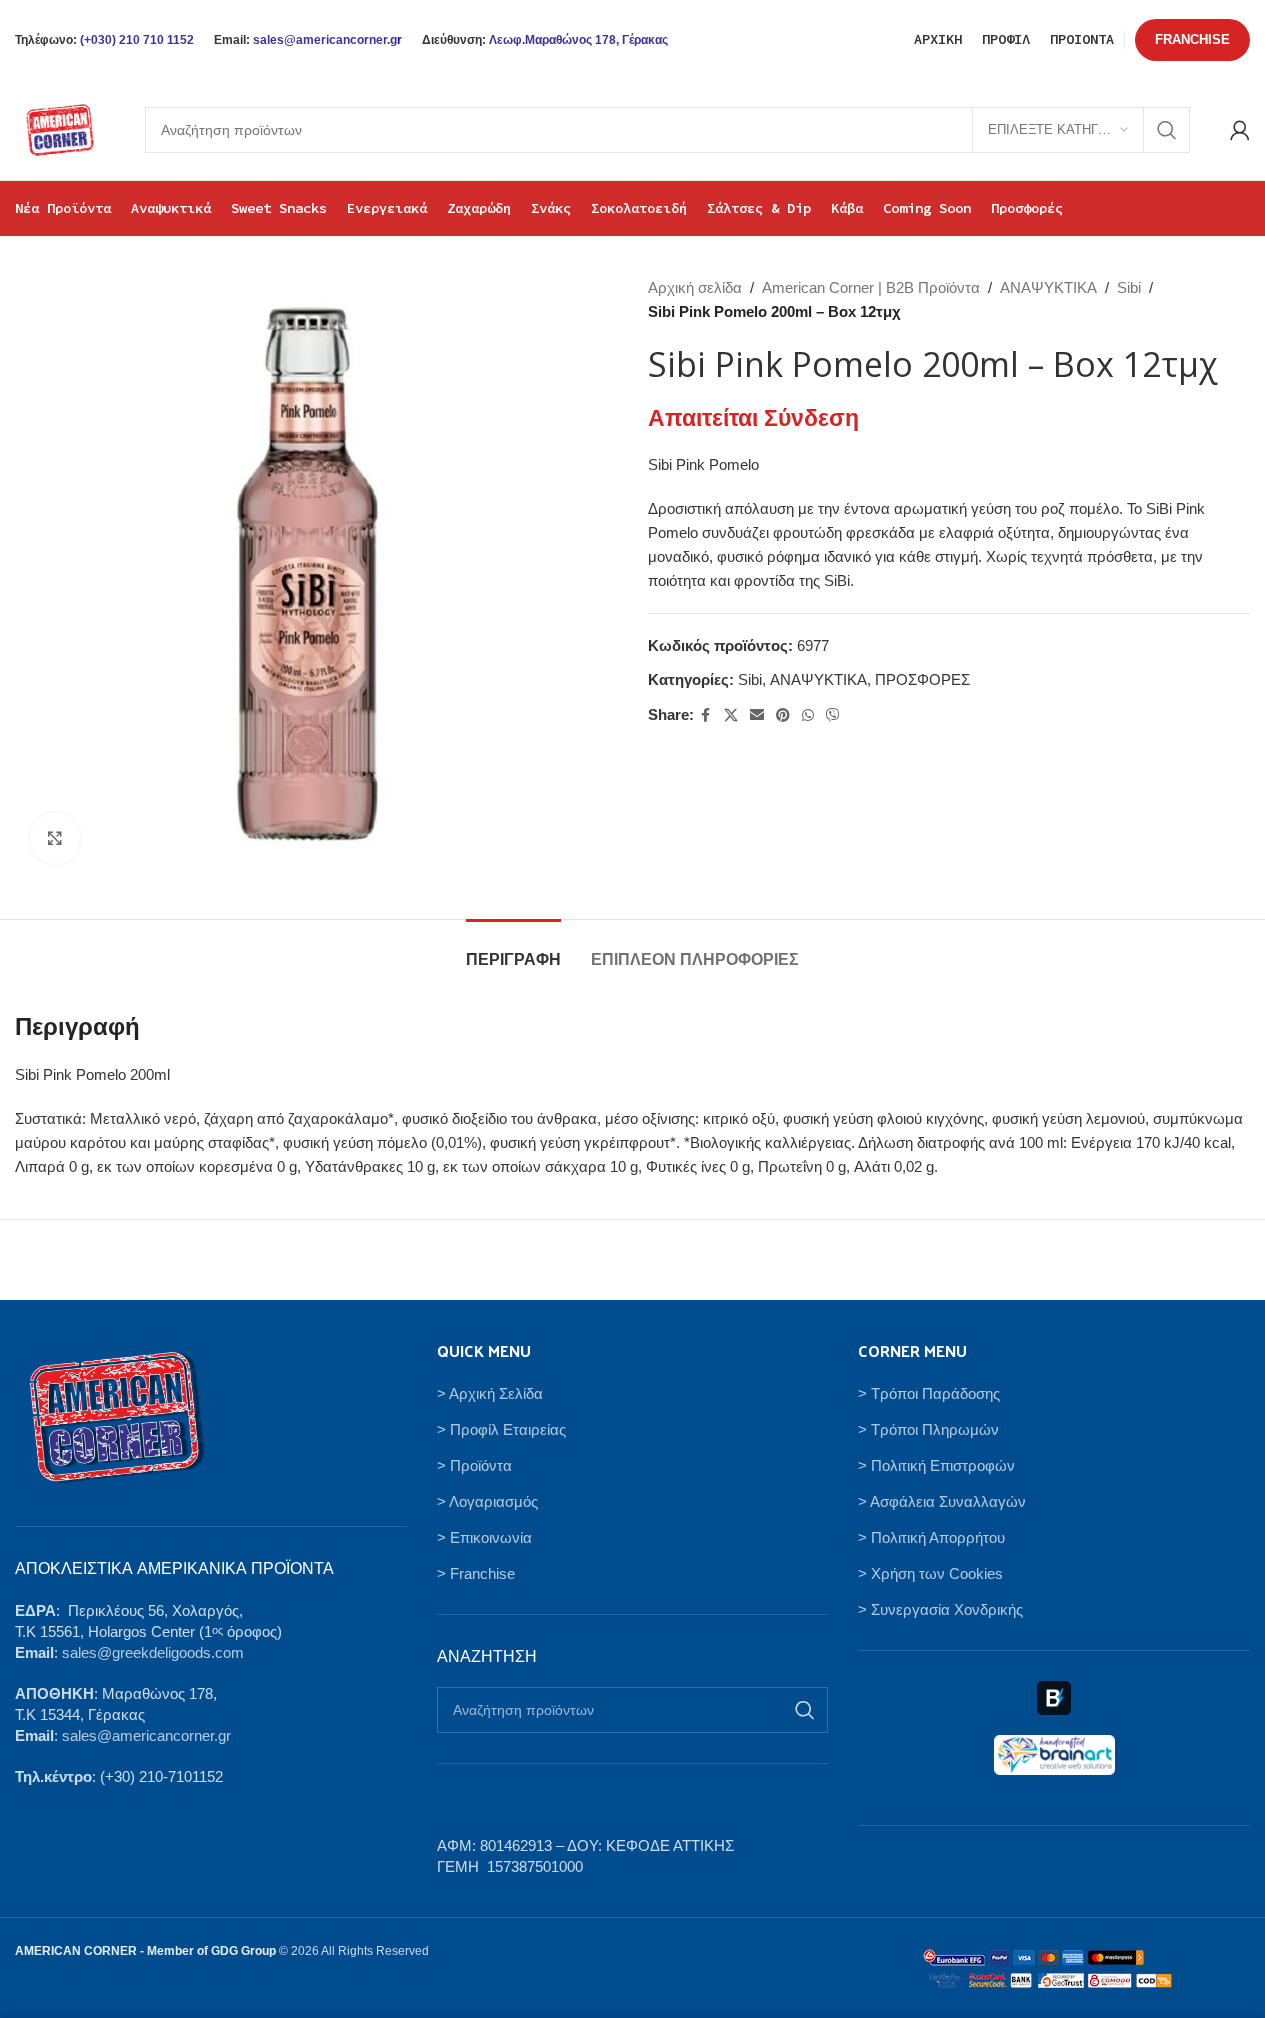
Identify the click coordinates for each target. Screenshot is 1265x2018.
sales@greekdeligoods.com (153, 1652)
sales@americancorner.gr (146, 1735)
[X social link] (731, 715)
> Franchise (476, 1573)
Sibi (1129, 287)
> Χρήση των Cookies (930, 1573)
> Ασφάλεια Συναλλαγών (942, 1501)
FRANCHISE (1192, 39)
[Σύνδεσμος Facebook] (706, 715)
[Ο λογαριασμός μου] (1240, 130)
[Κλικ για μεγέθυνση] (55, 838)
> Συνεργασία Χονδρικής (940, 1609)
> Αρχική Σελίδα (490, 1393)
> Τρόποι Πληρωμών (928, 1429)
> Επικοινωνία (484, 1537)
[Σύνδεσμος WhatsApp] (808, 715)
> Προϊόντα (474, 1465)
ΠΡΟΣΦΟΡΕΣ (922, 679)
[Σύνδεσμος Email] (757, 715)
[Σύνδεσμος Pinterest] (783, 715)
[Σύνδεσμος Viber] (833, 715)
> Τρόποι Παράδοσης (929, 1393)
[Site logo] (60, 128)
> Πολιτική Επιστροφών (936, 1465)
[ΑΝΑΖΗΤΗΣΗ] (1167, 130)
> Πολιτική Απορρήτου (931, 1537)
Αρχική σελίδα (695, 287)
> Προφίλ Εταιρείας (501, 1429)
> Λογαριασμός (487, 1501)
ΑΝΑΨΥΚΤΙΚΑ (1048, 287)
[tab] (513, 949)
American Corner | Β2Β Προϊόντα (871, 287)
